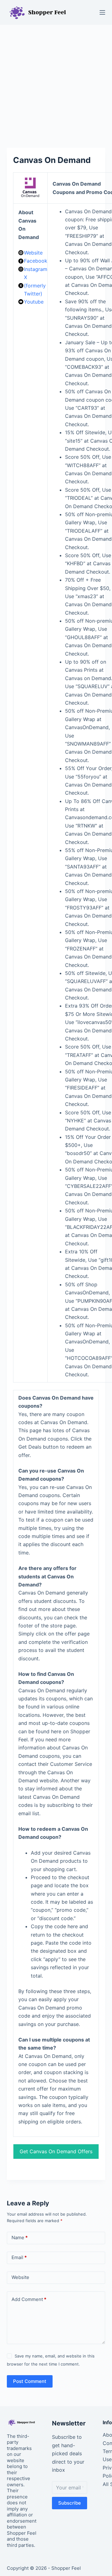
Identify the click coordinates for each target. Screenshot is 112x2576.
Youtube (34, 302)
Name (20, 2238)
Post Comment (30, 2381)
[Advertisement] (56, 83)
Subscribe (70, 2503)
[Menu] (102, 12)
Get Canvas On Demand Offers (56, 2151)
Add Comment (29, 2299)
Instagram (36, 269)
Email (19, 2257)
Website (33, 253)
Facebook (36, 261)
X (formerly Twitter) (35, 285)
